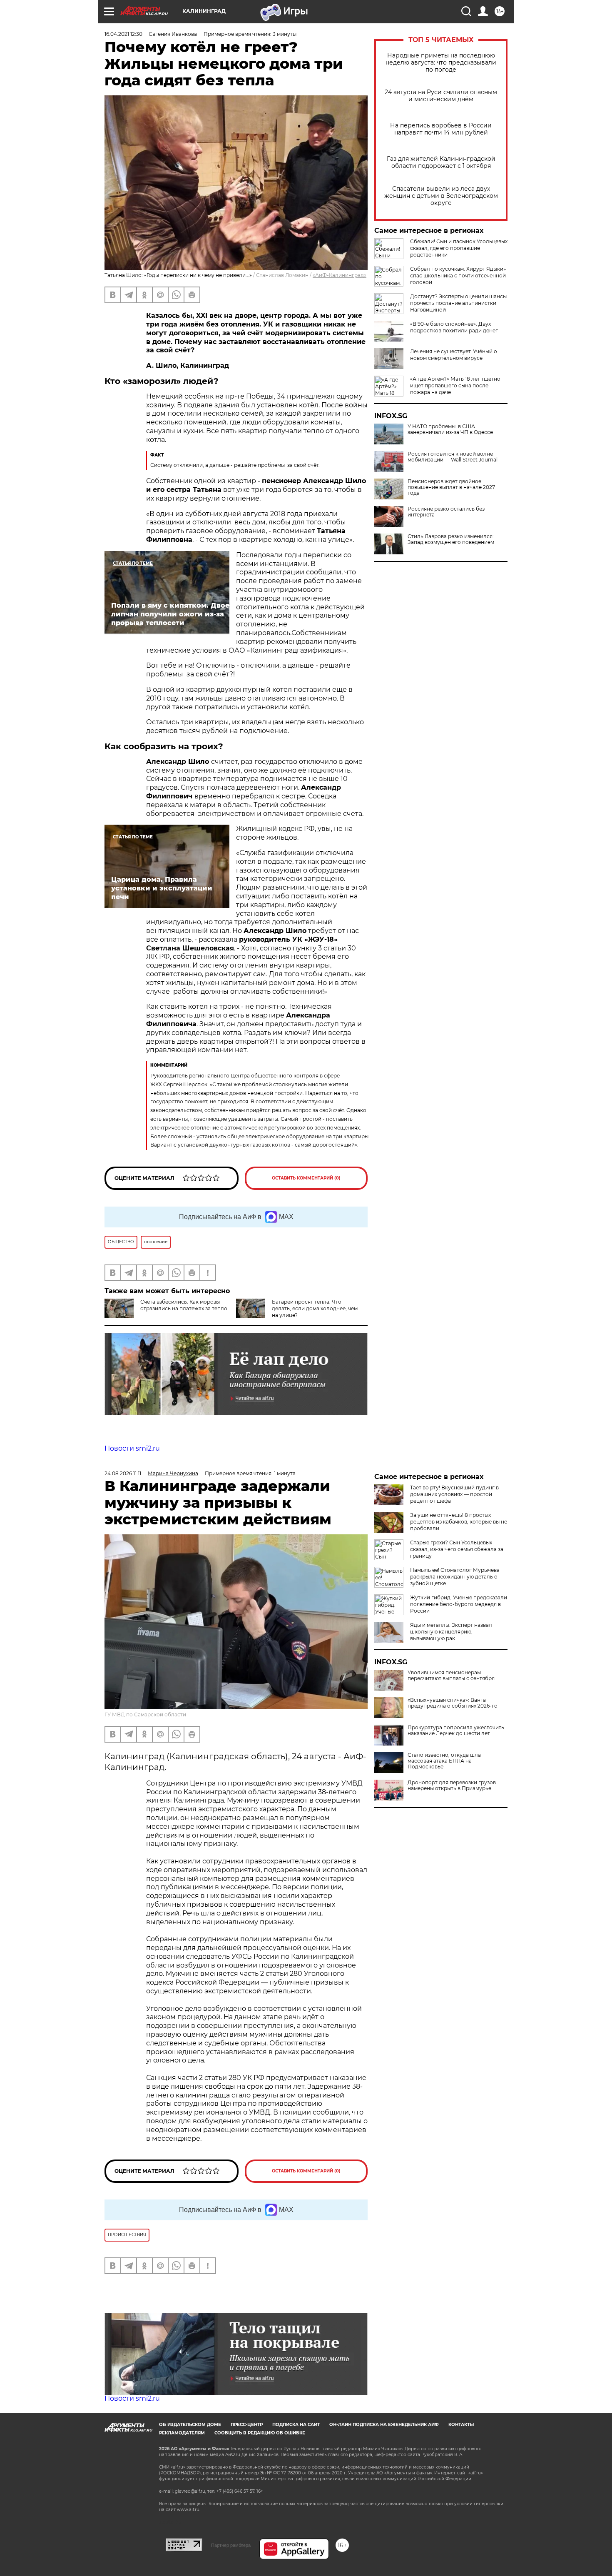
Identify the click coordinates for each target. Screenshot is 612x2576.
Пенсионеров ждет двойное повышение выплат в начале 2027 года (451, 487)
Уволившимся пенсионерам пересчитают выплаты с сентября (451, 1676)
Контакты (461, 2425)
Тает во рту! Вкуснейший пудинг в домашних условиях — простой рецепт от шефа (454, 1494)
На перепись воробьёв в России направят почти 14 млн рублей (441, 129)
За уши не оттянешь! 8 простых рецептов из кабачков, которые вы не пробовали (459, 1522)
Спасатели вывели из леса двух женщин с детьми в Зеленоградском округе (441, 196)
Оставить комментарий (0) (306, 1178)
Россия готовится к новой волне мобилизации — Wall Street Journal (453, 457)
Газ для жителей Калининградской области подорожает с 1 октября (441, 162)
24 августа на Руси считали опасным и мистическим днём (441, 96)
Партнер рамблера (231, 2545)
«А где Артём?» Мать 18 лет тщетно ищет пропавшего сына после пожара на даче (455, 385)
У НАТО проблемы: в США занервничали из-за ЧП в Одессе (450, 429)
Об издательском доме (190, 2425)
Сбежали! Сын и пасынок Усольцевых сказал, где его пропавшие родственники (459, 248)
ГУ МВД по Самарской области (145, 1714)
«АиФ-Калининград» (340, 275)
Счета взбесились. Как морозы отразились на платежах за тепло (184, 1305)
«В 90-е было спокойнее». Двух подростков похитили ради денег (454, 327)
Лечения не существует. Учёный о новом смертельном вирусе (454, 355)
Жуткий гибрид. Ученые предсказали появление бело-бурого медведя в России (459, 1604)
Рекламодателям (182, 2433)
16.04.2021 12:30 (123, 34)
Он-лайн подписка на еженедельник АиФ (384, 2425)
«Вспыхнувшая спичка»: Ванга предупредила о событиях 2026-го (453, 1703)
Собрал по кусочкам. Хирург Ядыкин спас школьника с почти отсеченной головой (458, 276)
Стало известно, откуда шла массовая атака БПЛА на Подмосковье (444, 1761)
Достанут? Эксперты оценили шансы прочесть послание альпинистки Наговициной (458, 303)
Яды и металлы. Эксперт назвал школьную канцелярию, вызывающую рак (451, 1632)
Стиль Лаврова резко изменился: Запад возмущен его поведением (451, 539)
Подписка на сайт (296, 2425)
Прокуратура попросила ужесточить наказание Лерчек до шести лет (456, 1731)
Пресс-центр (247, 2425)
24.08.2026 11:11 (123, 1473)
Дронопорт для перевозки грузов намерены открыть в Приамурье (452, 1785)
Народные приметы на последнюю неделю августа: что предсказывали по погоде (441, 63)
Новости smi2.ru (132, 1448)
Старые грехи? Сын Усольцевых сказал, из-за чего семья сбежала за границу (457, 1549)
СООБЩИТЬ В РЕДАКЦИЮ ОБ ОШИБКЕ (260, 2433)
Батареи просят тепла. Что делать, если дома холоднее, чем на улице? (315, 1308)
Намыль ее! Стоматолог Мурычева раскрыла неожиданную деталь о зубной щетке (455, 1577)
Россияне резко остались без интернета (446, 512)
